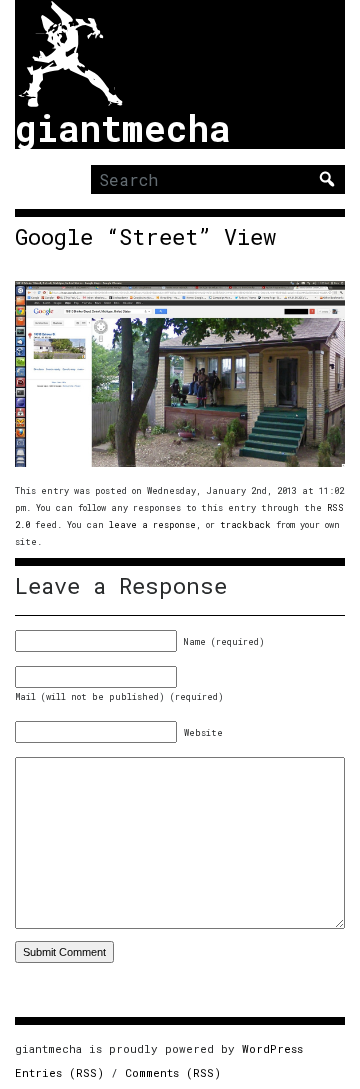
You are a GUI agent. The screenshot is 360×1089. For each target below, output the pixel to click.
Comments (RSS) (173, 1072)
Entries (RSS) (59, 1072)
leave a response (152, 524)
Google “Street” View (145, 237)
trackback (245, 524)
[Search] (327, 179)
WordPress (272, 1048)
